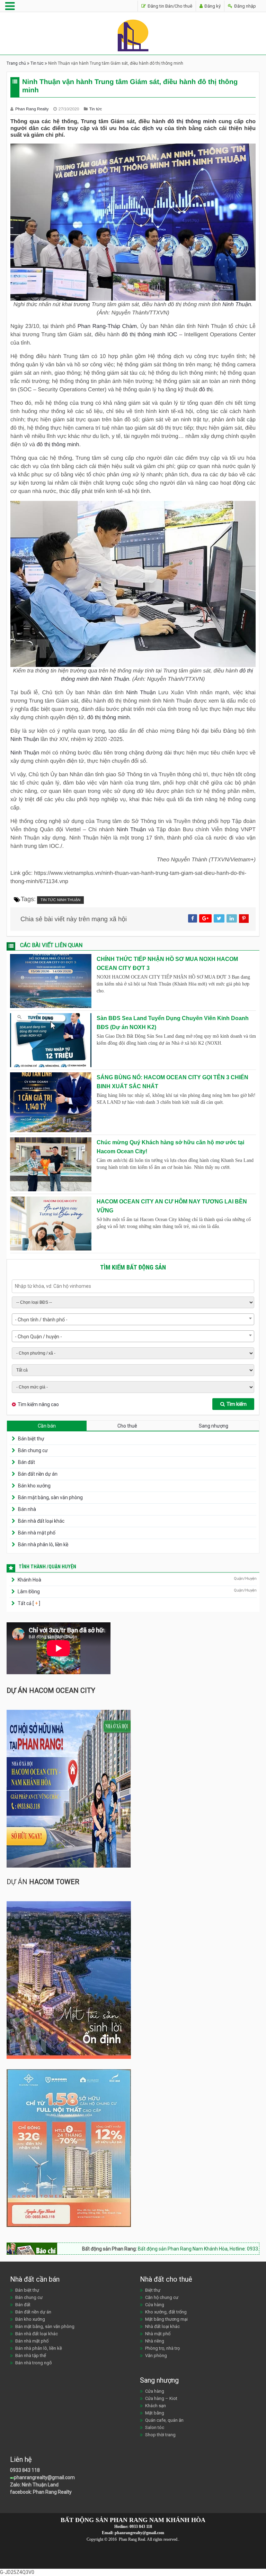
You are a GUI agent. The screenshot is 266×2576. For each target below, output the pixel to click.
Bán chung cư (33, 1450)
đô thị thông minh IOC (149, 335)
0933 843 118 (25, 2470)
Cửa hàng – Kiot (161, 2398)
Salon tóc (155, 2427)
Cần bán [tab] (47, 1426)
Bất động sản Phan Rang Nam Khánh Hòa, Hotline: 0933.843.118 (162, 2249)
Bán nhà (27, 1509)
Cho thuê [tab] (127, 1426)
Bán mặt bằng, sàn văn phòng (50, 1497)
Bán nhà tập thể (31, 2355)
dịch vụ (152, 129)
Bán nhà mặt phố (37, 1533)
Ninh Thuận (237, 305)
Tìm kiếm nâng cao (38, 1404)
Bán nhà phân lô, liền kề (43, 1544)
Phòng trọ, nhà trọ (162, 2348)
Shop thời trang (160, 2435)
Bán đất (26, 1462)
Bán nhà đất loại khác (41, 1521)
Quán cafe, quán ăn (164, 2420)
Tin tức (37, 63)
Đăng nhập (245, 6)
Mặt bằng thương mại (166, 2319)
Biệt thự (153, 2290)
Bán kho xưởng (34, 1486)
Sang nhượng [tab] (214, 1426)
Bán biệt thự (31, 1439)
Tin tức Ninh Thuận (60, 900)
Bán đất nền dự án (38, 1474)
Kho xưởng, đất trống (166, 2312)
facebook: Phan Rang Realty (41, 2492)
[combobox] (133, 1319)
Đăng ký (212, 6)
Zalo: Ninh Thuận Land (34, 2485)
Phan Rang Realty (33, 109)
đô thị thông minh (192, 122)
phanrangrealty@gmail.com (44, 2477)
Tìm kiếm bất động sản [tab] (133, 1267)
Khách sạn (156, 2406)
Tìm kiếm (237, 1404)
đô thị (206, 390)
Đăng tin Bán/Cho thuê (169, 6)
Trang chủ (16, 63)
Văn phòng (156, 2355)
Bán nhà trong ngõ (34, 2363)
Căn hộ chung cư (162, 2297)
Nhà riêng (155, 2341)
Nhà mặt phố (158, 2334)
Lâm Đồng (29, 1592)
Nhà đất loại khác (162, 2326)
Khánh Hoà (29, 1580)
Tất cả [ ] (28, 1603)
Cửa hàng (155, 2305)
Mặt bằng (155, 2413)
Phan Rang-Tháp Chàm (107, 326)
